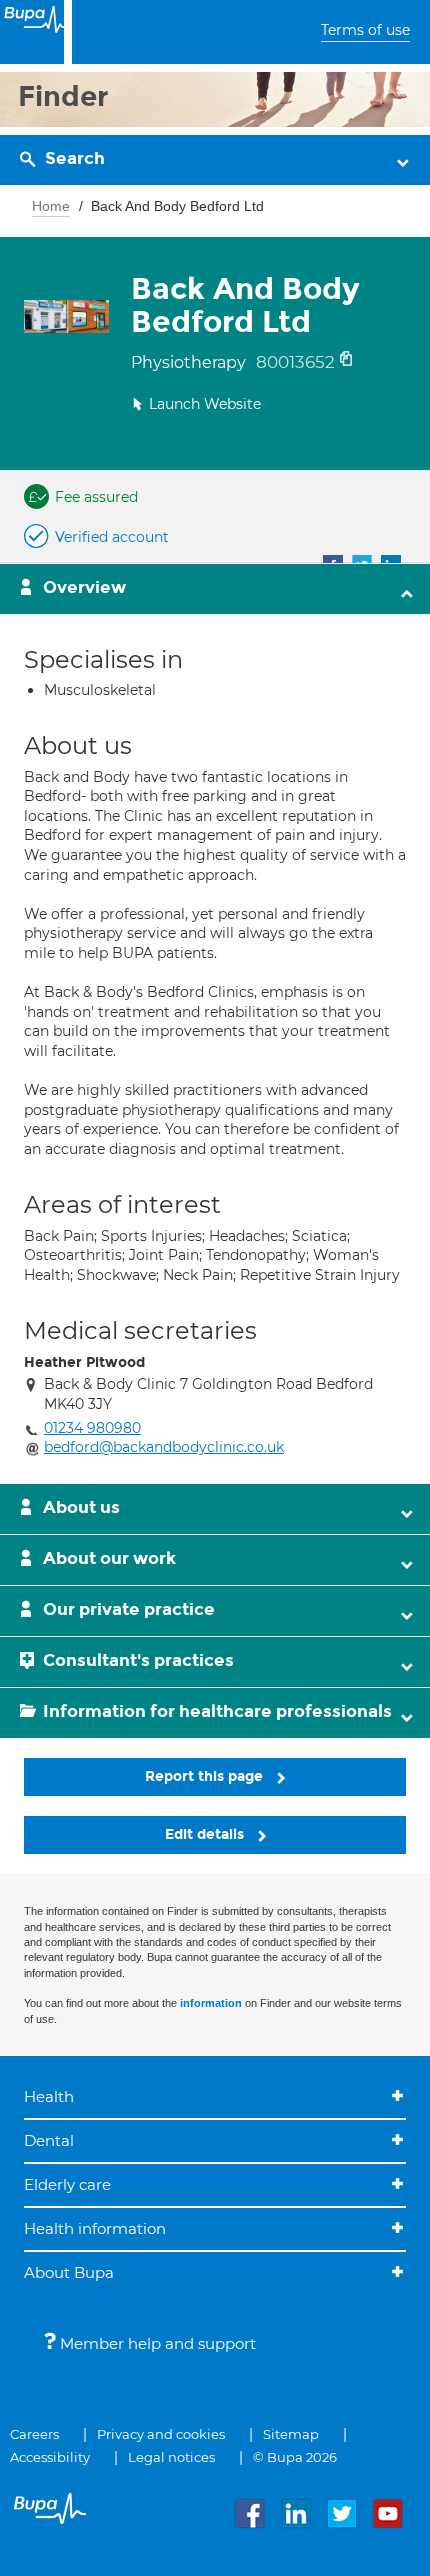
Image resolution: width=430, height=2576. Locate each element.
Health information (95, 2228)
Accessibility (50, 2457)
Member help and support (156, 2343)
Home (51, 206)
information (211, 2003)
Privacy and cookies (161, 2434)
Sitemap (291, 2434)
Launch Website (205, 404)
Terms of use (365, 30)
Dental (49, 2140)
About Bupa (69, 2272)
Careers (34, 2434)
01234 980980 (92, 1428)
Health (49, 2096)
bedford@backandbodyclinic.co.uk (164, 1447)
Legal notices (171, 2457)
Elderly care (67, 2184)
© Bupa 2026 (295, 2457)
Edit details (206, 1834)
